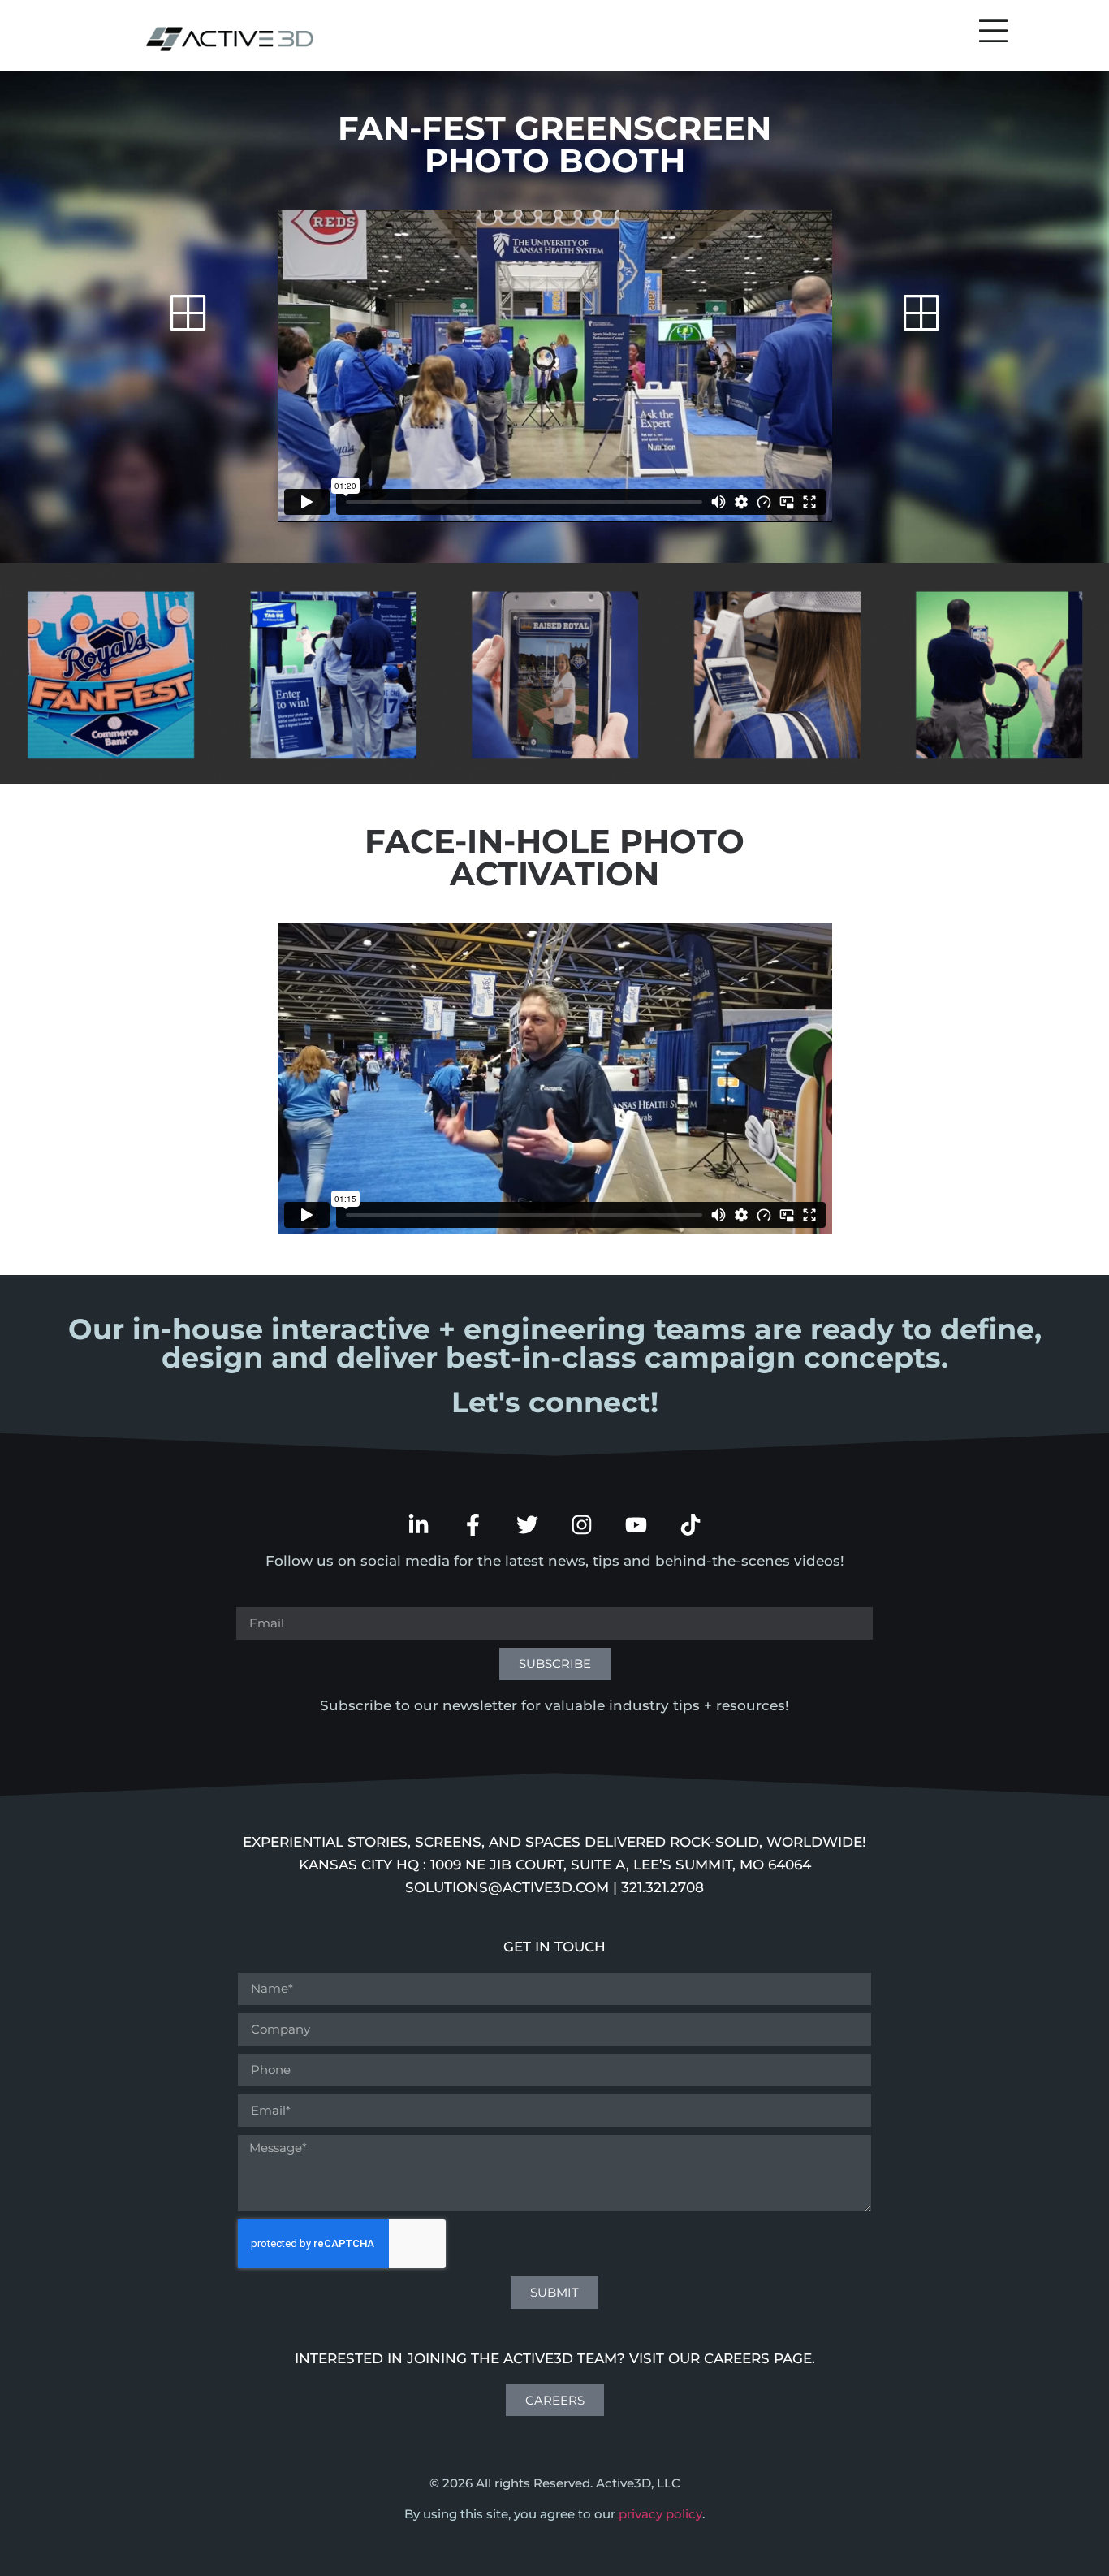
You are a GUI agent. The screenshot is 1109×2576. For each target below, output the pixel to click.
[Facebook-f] (473, 1525)
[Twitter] (527, 1525)
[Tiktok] (690, 1525)
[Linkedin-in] (419, 1525)
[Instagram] (582, 1525)
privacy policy (660, 2514)
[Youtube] (636, 1525)
